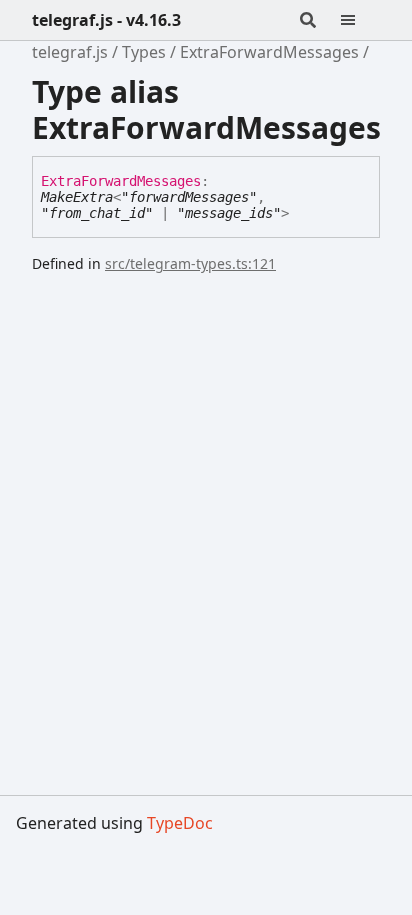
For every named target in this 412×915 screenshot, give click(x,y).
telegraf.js (70, 52)
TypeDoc (180, 823)
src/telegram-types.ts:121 (190, 263)
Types (144, 52)
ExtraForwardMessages (269, 52)
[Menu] (360, 20)
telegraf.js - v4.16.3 (106, 20)
